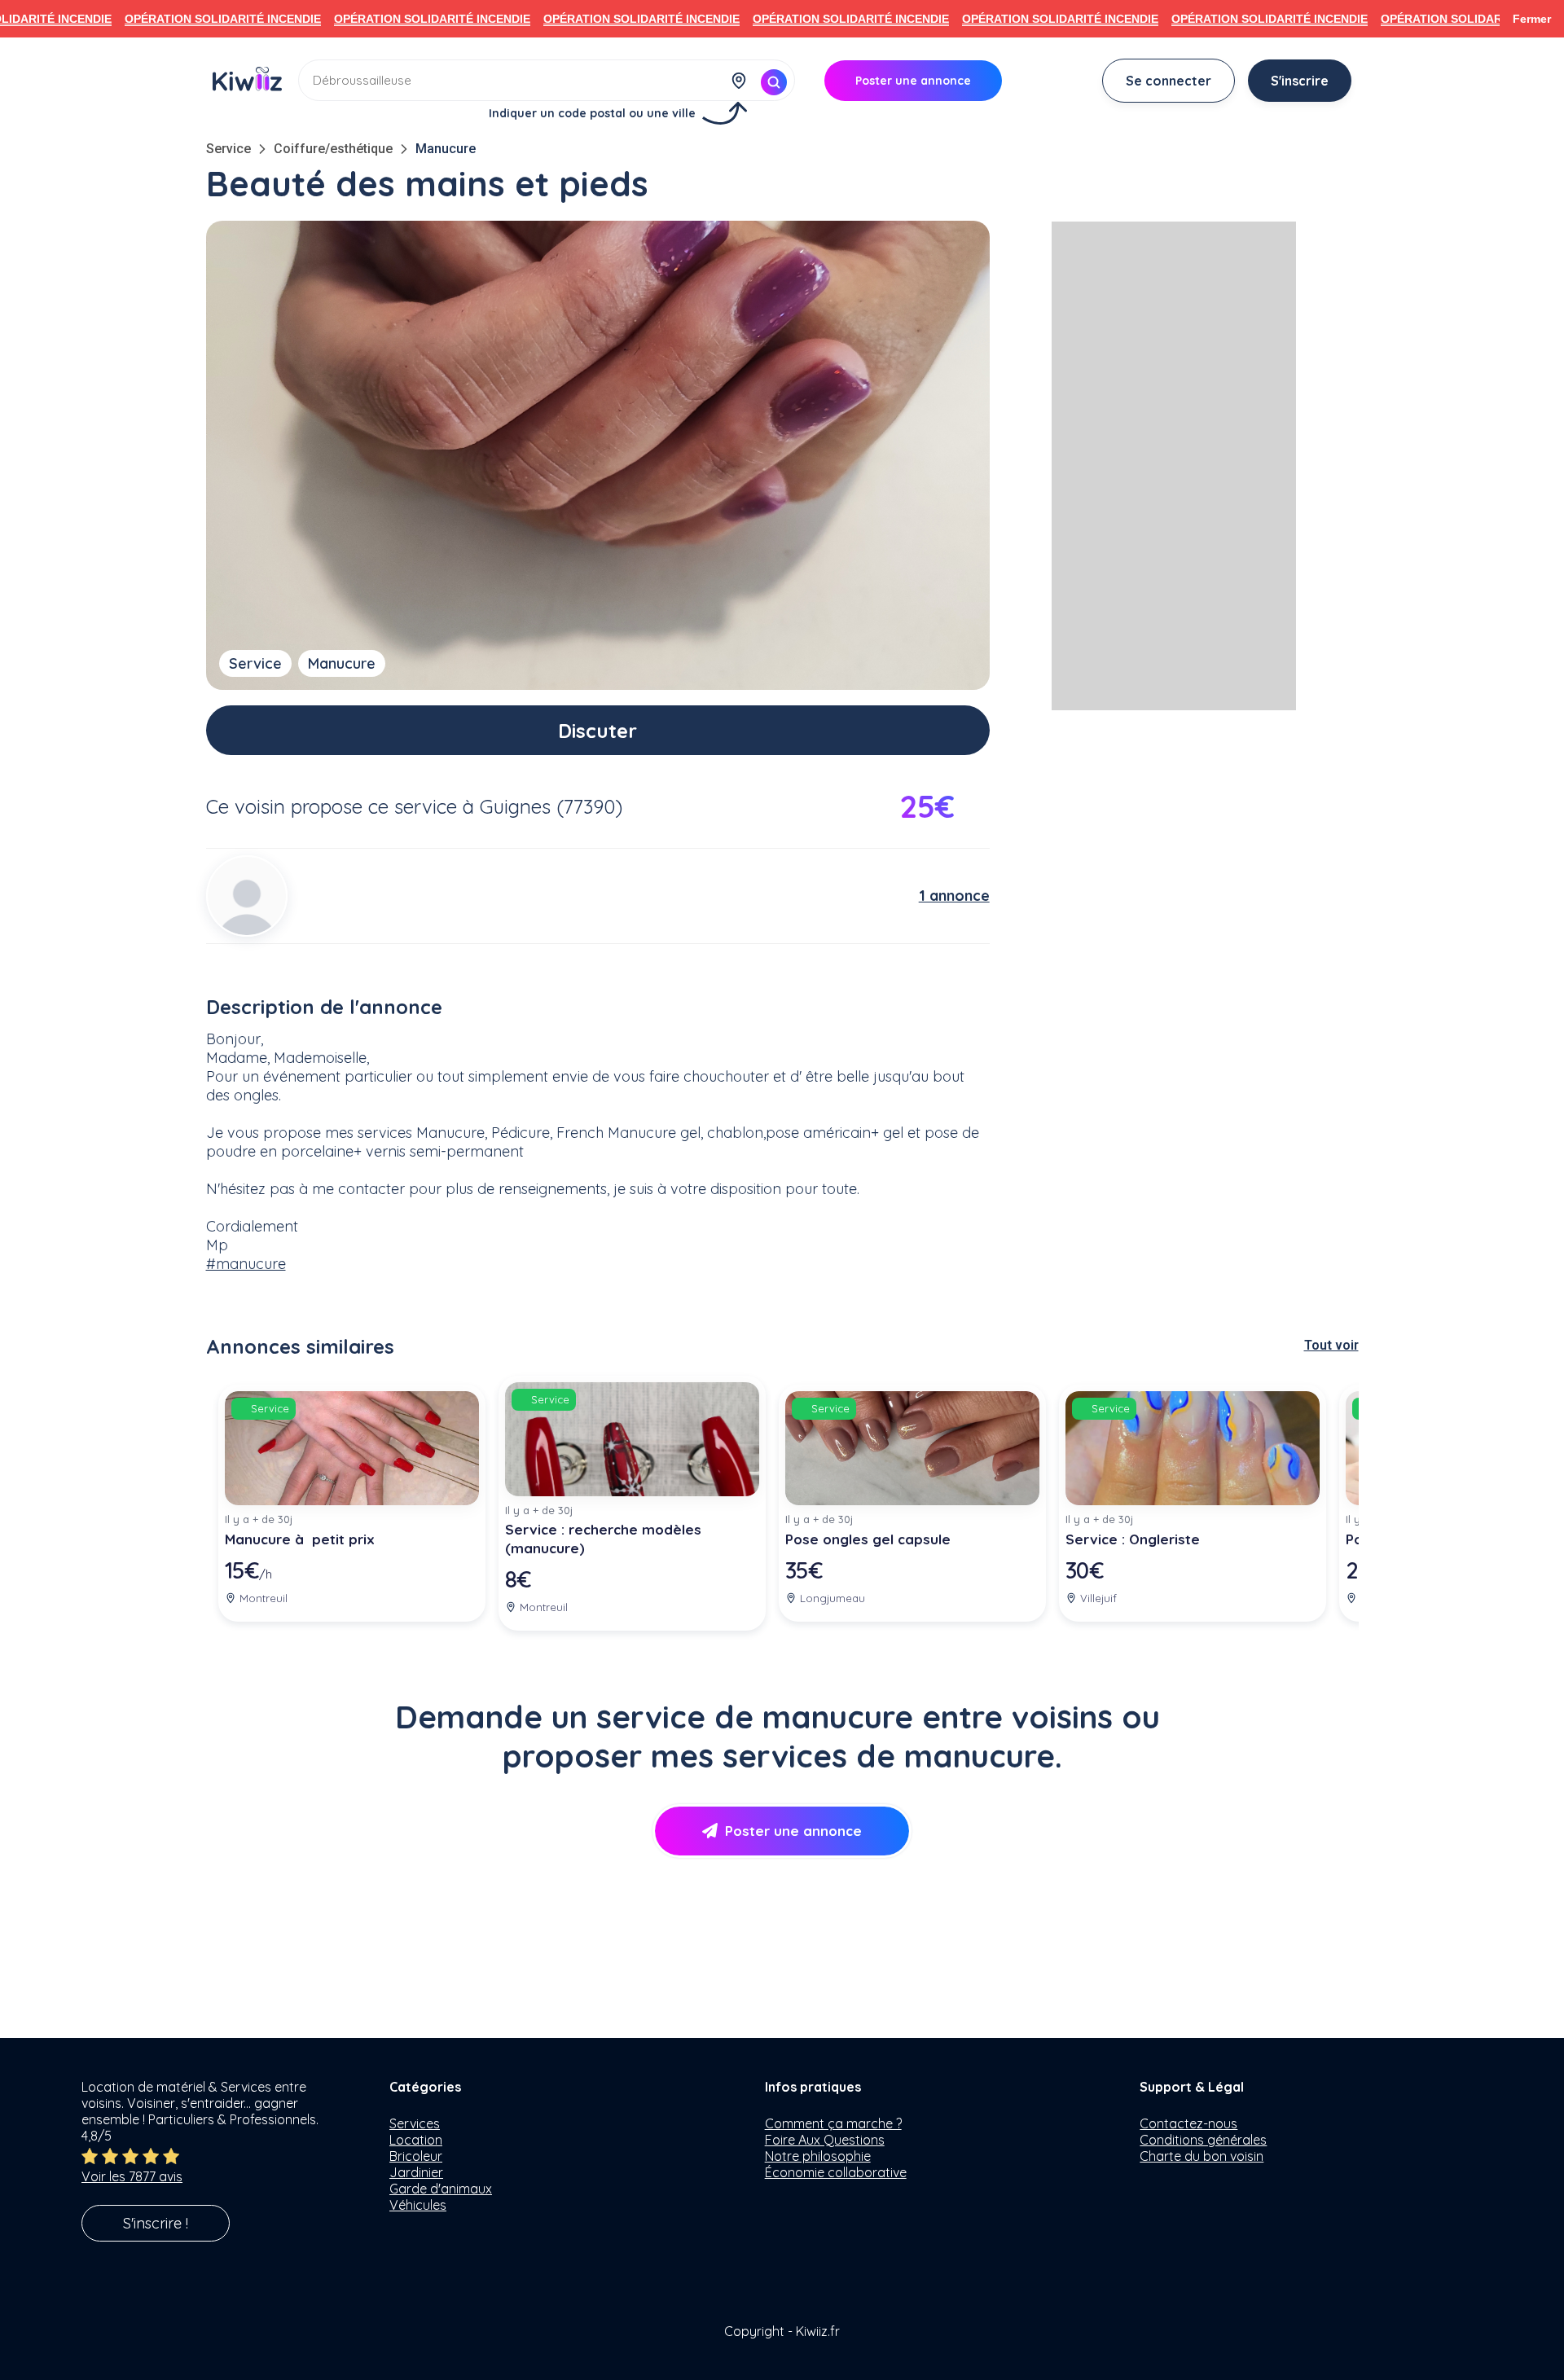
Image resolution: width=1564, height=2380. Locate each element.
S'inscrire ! (156, 2223)
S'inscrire (1300, 81)
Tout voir (1331, 1345)
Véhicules (418, 2205)
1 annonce (954, 896)
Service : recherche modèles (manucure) (603, 1539)
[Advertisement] (1174, 466)
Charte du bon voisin (1202, 2156)
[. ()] (247, 896)
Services (415, 2123)
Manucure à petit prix (300, 1539)
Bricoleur (416, 2156)
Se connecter (1169, 81)
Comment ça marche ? (833, 2123)
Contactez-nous (1188, 2123)
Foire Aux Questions (825, 2140)
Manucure (446, 149)
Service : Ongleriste (1133, 1539)
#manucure (246, 1264)
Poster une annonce (793, 1831)
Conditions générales (1203, 2140)
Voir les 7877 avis (132, 2176)
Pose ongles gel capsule (868, 1539)
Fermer (1532, 19)
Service (228, 149)
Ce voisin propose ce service (332, 806)
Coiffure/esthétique (333, 149)
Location (416, 2140)
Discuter (597, 731)
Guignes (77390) (551, 806)
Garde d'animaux (441, 2189)
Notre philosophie (818, 2156)
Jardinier (416, 2172)
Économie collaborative (836, 2172)
